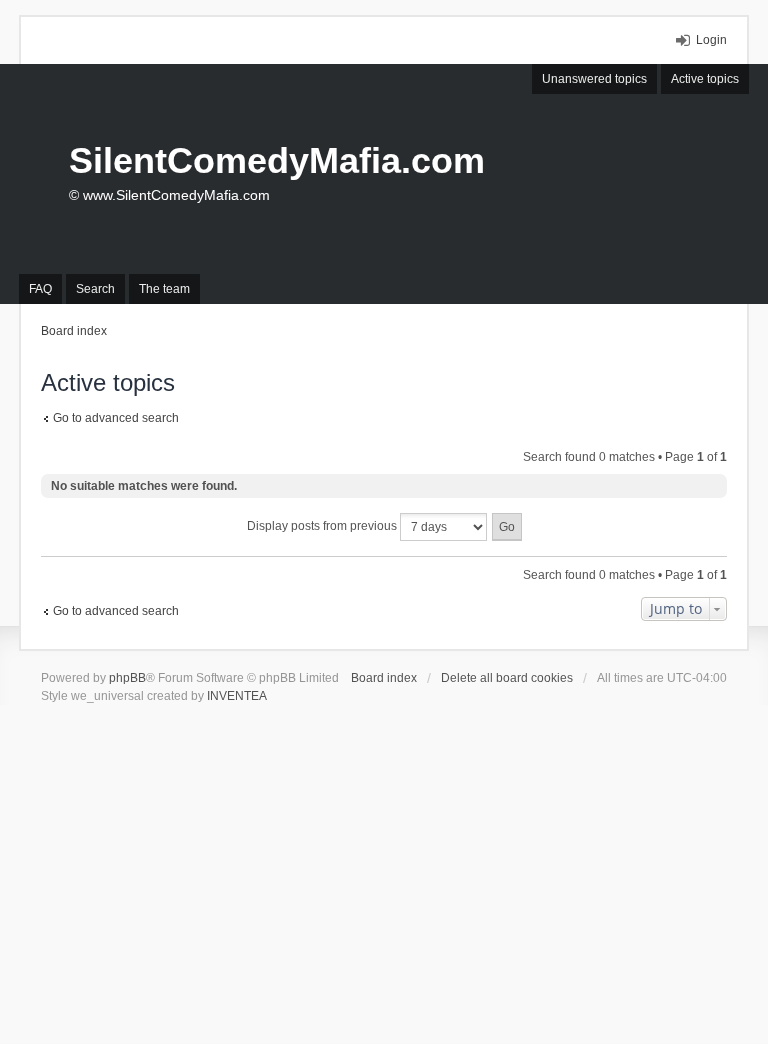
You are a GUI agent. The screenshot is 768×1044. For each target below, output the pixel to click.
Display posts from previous (323, 526)
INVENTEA (237, 696)
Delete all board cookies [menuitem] (507, 678)
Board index (384, 678)
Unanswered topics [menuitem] (594, 79)
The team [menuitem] (164, 289)
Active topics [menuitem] (705, 79)
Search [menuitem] (95, 289)
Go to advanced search (116, 418)
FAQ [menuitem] (40, 289)
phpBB (127, 678)
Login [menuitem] (711, 40)
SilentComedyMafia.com (277, 160)
